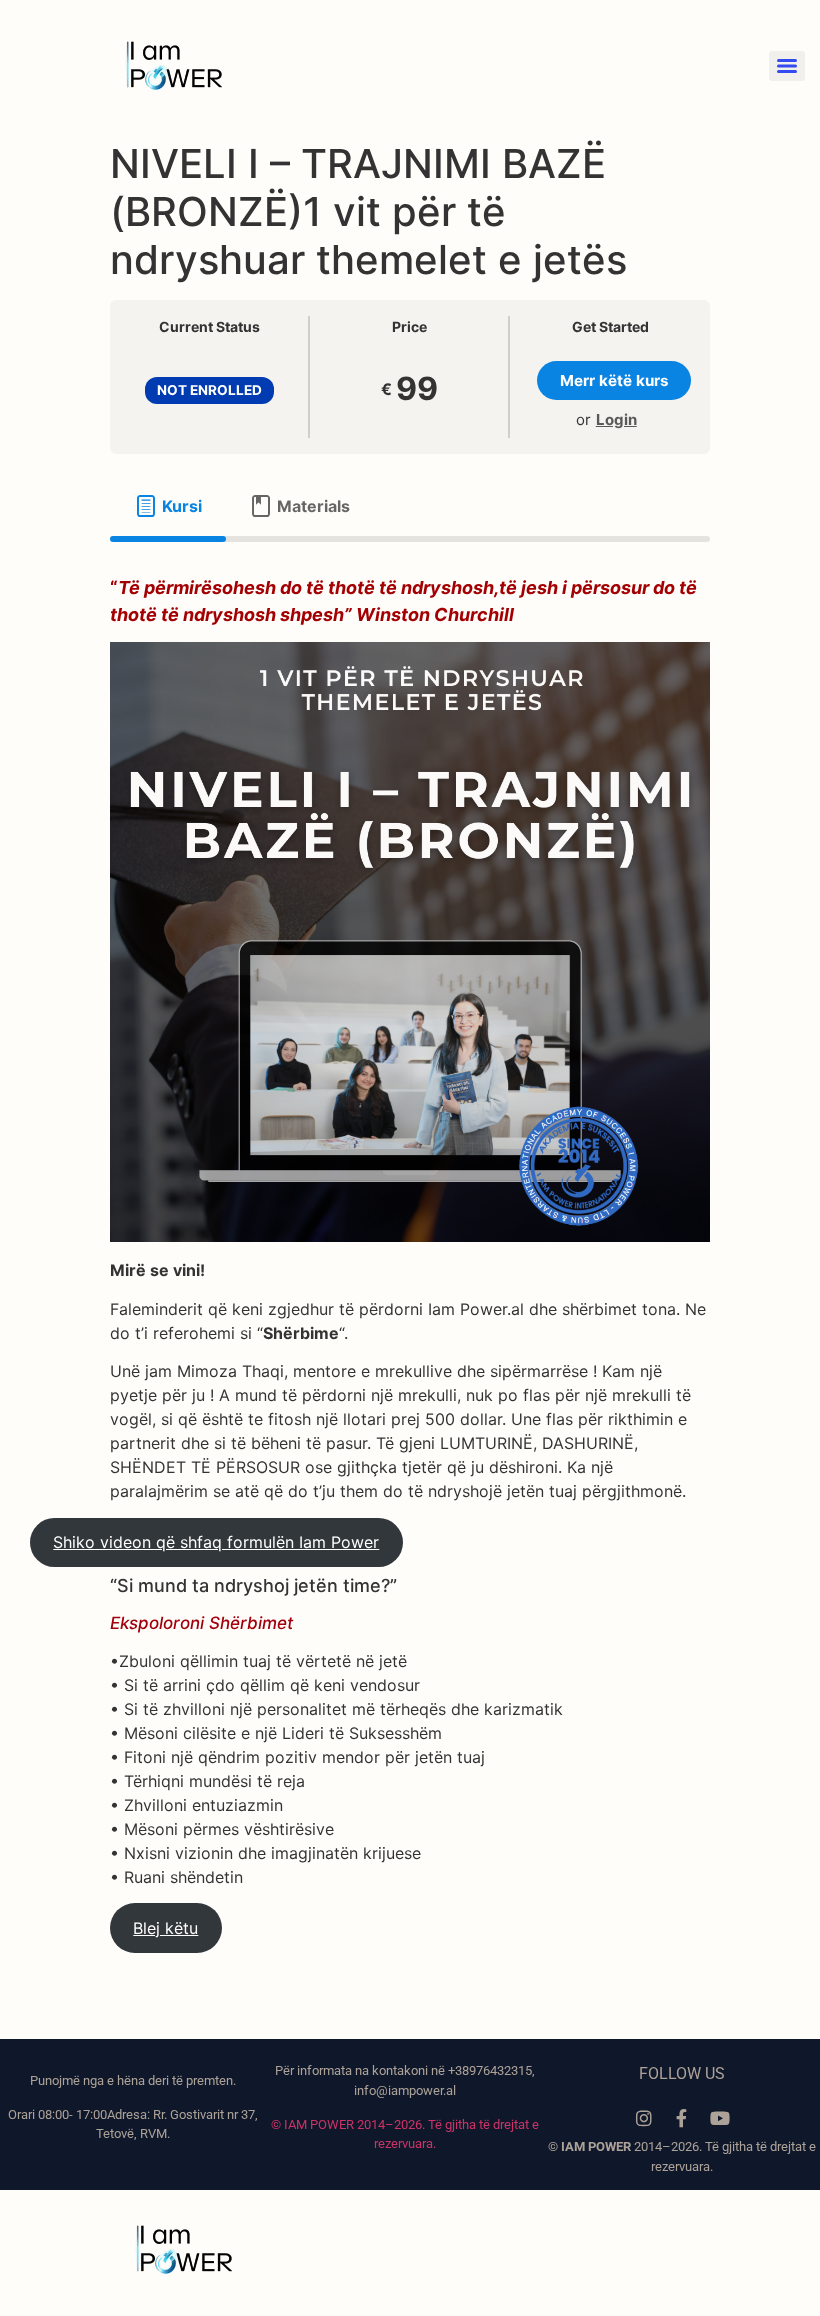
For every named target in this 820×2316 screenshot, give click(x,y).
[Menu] (787, 66)
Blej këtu (165, 1928)
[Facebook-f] (682, 2118)
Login (616, 419)
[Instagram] (644, 2118)
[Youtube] (720, 2118)
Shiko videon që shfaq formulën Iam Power (216, 1542)
